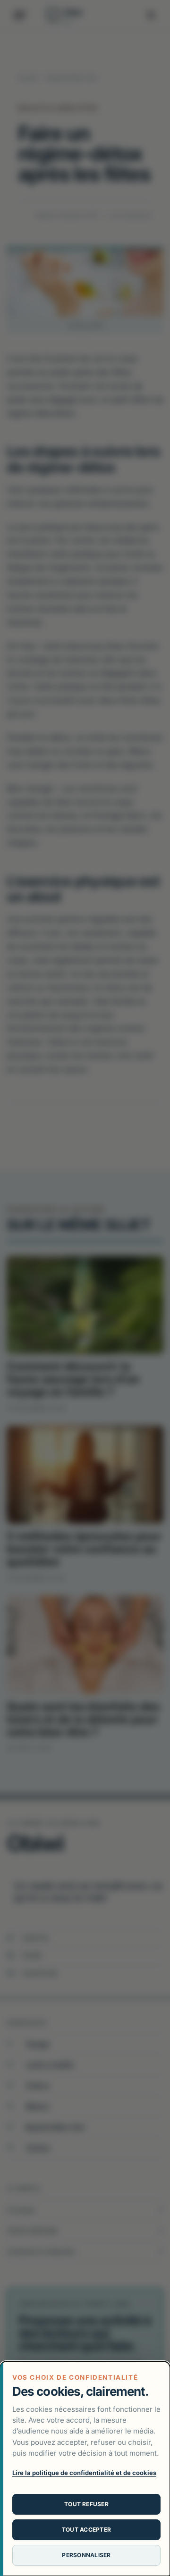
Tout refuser (86, 2504)
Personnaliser (86, 2555)
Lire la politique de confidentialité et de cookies (84, 2473)
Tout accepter (86, 2530)
